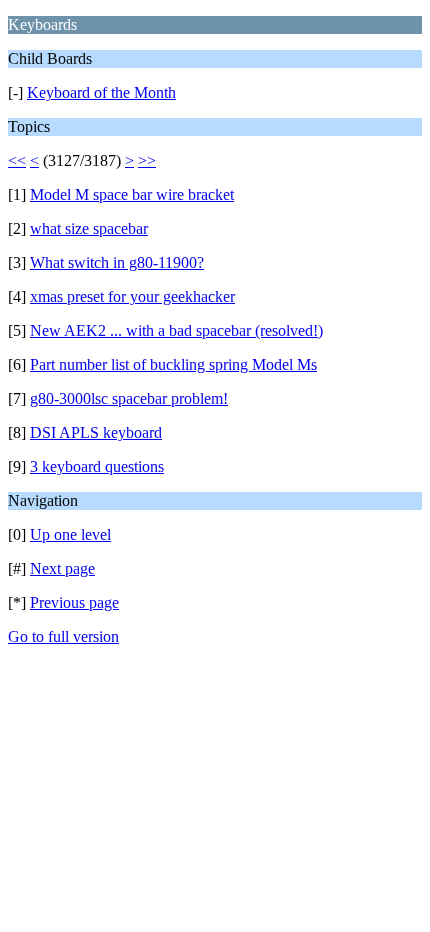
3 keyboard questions (97, 466)
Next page (62, 568)
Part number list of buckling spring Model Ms (173, 364)
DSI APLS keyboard (96, 432)
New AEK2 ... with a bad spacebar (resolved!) (176, 330)
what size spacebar (89, 228)
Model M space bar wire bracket (132, 194)
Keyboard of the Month (101, 92)
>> (147, 160)
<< (17, 160)
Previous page (74, 602)
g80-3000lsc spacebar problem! (129, 398)
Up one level (70, 534)
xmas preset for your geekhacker (132, 296)
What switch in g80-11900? (117, 262)
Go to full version (63, 636)
